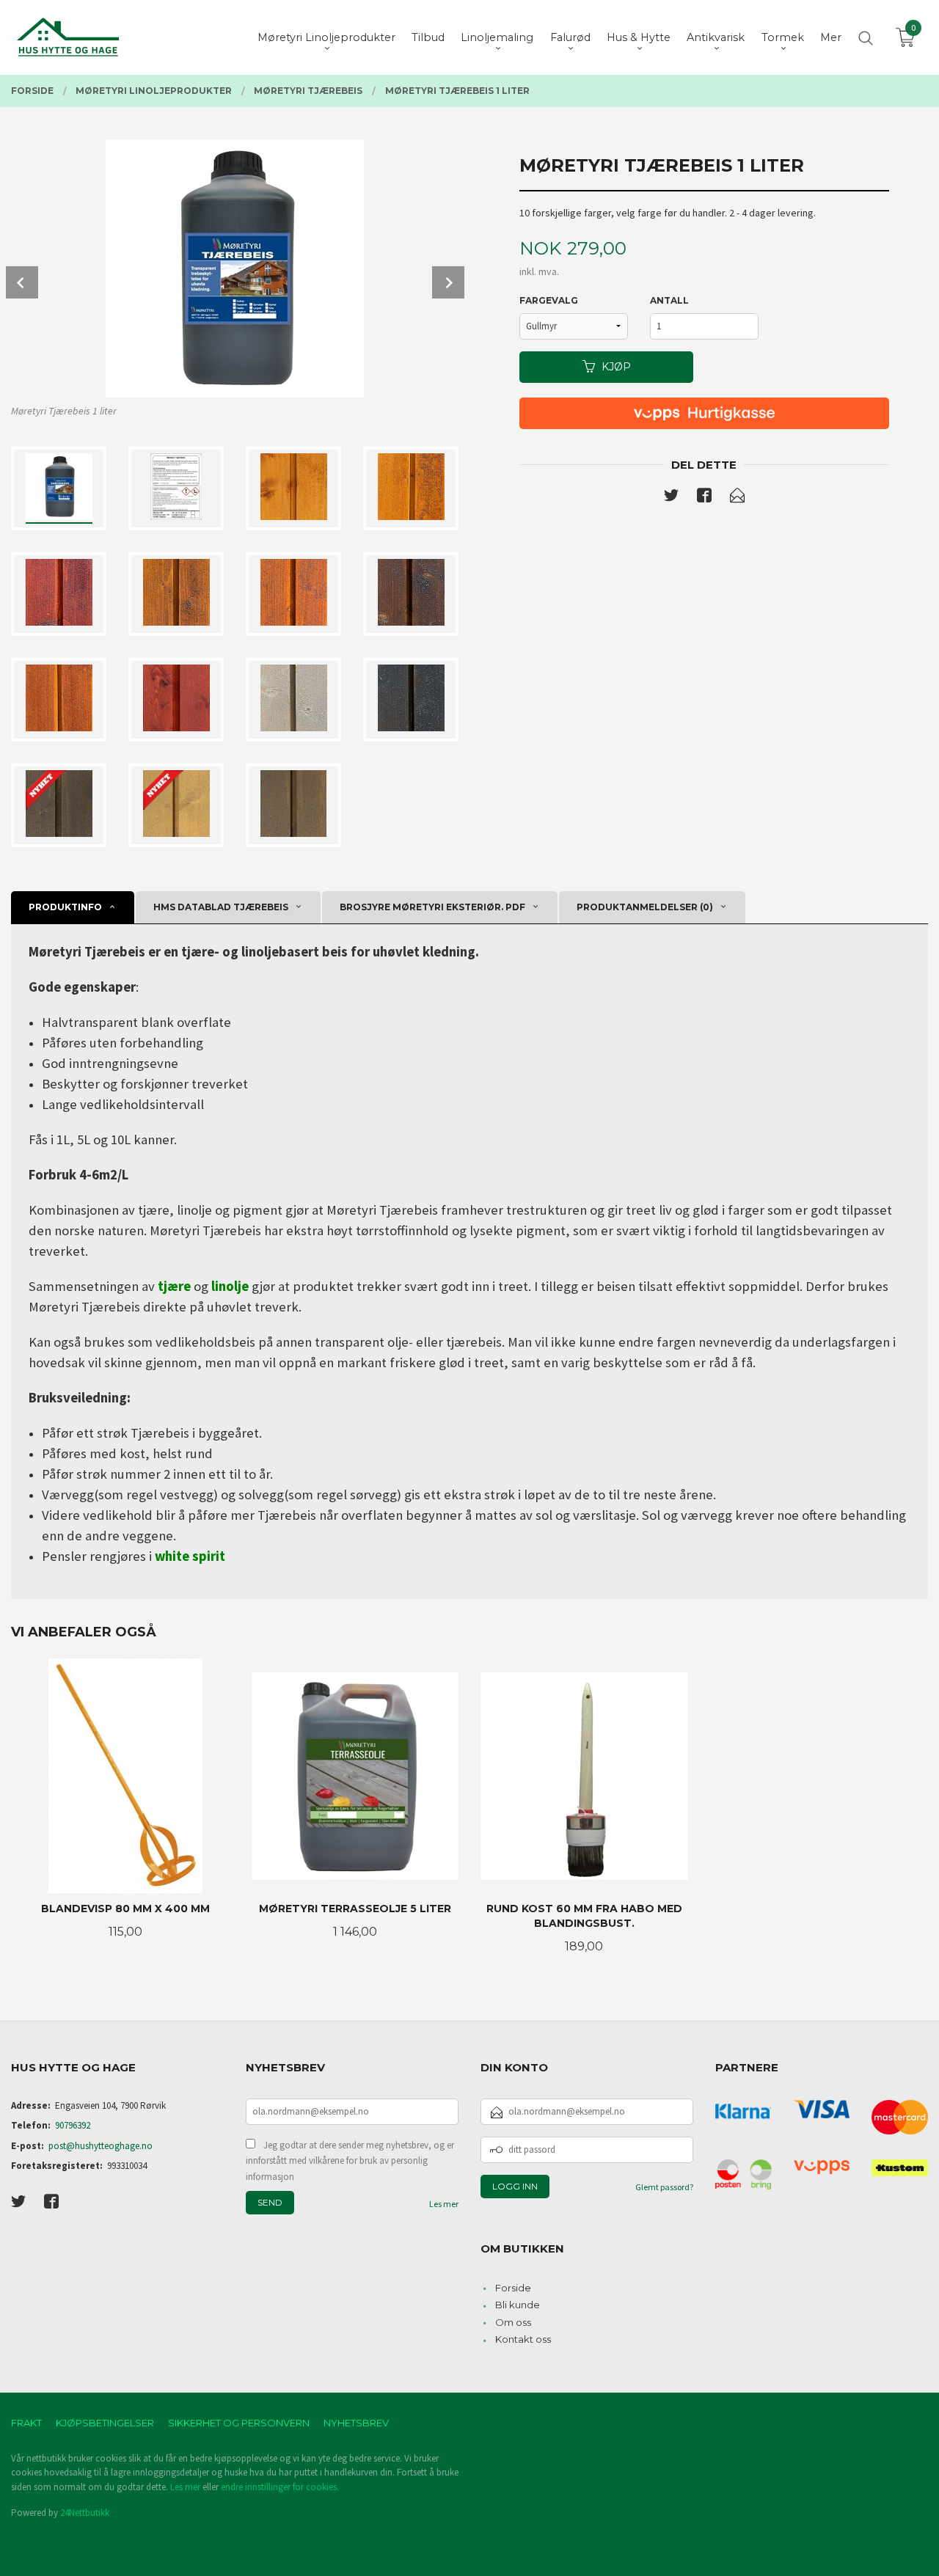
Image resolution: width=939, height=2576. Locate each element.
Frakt (26, 2423)
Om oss (513, 2322)
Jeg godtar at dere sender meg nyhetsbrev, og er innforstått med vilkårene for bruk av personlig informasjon (350, 2161)
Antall (669, 300)
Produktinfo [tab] (65, 907)
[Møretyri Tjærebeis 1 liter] (235, 268)
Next (448, 282)
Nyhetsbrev (356, 2423)
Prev (22, 282)
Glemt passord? (664, 2187)
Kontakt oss (523, 2339)
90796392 (73, 2125)
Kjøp (616, 367)
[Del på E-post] (737, 498)
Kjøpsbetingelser (105, 2423)
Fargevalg (549, 300)
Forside (513, 2288)
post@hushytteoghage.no (101, 2146)
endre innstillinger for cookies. (280, 2487)
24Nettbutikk (85, 2513)
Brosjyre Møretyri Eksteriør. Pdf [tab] (432, 907)
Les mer (444, 2204)
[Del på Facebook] (704, 498)
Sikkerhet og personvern (239, 2423)
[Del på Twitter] (671, 498)
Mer (831, 37)
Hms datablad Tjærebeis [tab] (221, 907)
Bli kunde (518, 2305)
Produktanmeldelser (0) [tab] (645, 907)
